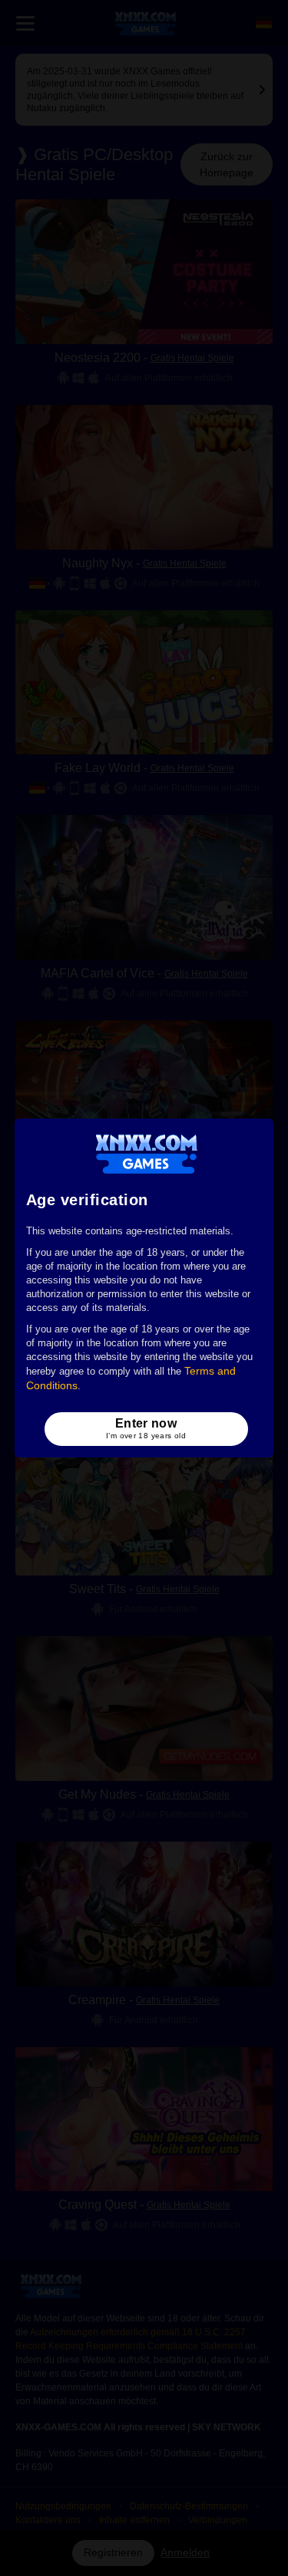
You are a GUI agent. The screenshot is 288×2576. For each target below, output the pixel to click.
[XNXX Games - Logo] (146, 1153)
